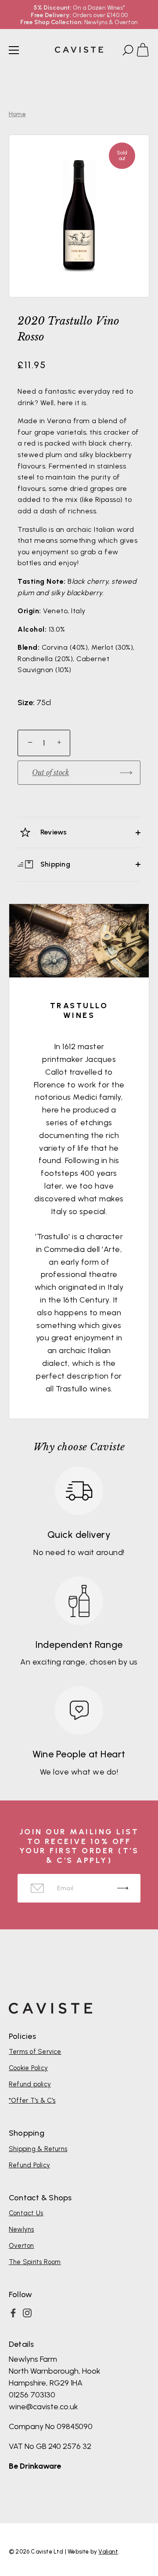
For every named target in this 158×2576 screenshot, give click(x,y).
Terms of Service (35, 2052)
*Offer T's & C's (32, 2100)
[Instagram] (27, 2313)
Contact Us (26, 2213)
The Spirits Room (35, 2262)
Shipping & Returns (38, 2149)
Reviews (53, 832)
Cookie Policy (28, 2068)
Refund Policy (29, 2165)
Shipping (54, 864)
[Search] (127, 51)
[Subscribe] (123, 1888)
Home (17, 114)
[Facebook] (13, 2313)
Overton (22, 2246)
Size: (26, 703)
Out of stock (50, 772)
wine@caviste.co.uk (43, 2407)
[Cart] (147, 51)
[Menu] (14, 50)
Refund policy (30, 2084)
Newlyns (22, 2229)
